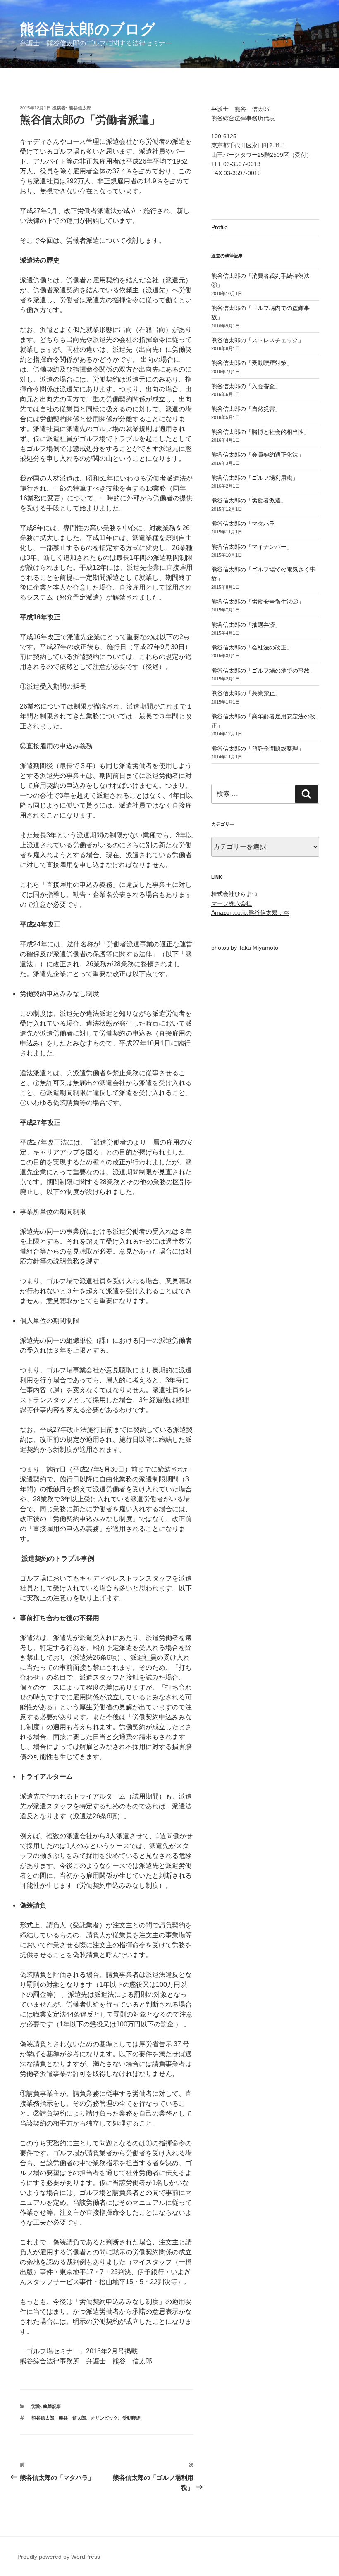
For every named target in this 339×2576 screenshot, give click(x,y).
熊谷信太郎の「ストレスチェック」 (258, 340)
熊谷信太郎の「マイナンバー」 (252, 547)
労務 (36, 2406)
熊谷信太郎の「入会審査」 (246, 386)
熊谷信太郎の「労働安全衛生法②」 (258, 602)
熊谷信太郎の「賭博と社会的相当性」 (260, 432)
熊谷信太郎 (80, 108)
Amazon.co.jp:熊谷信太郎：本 (250, 912)
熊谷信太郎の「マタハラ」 (246, 524)
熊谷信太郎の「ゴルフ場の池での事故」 (263, 671)
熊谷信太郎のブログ (88, 29)
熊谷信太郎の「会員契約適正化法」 (258, 455)
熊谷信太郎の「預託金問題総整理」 (258, 749)
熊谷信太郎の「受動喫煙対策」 (252, 363)
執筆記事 (52, 2406)
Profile (220, 227)
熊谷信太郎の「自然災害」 (246, 409)
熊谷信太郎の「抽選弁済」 (246, 625)
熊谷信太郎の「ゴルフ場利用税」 (255, 478)
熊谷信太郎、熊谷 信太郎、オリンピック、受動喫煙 (86, 2418)
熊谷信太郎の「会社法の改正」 (252, 647)
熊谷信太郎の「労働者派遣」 (249, 500)
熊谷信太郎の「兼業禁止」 (246, 693)
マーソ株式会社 (232, 903)
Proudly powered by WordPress (59, 2557)
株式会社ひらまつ (234, 894)
